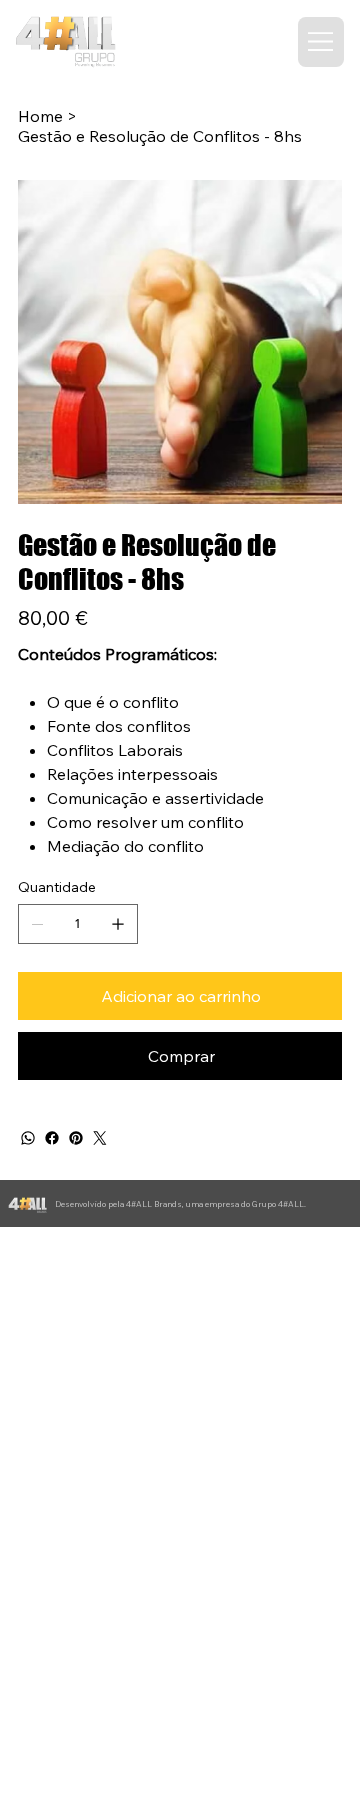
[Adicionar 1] (118, 924)
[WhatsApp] (28, 1138)
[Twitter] (100, 1138)
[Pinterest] (76, 1138)
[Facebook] (52, 1138)
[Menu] (321, 42)
